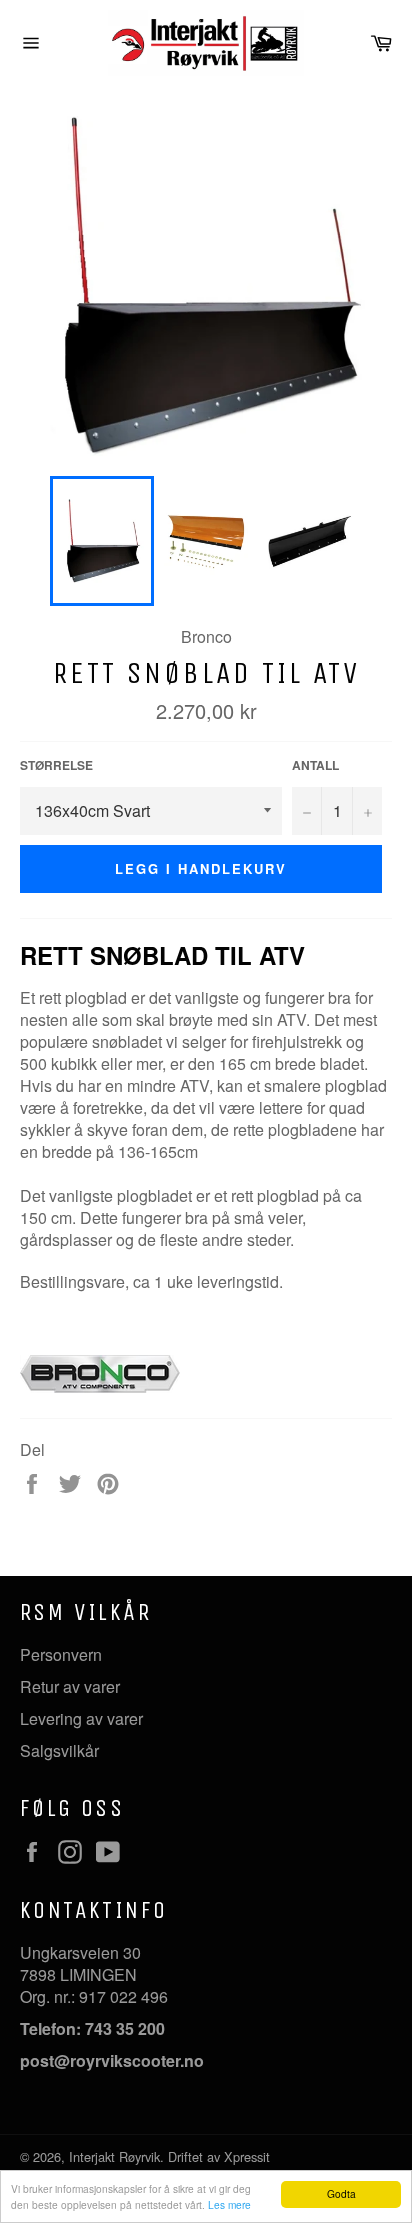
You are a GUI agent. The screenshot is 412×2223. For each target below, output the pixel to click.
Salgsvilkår (59, 1750)
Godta (341, 2193)
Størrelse (56, 765)
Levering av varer (81, 1718)
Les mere (229, 2204)
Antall (315, 765)
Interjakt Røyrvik (114, 2156)
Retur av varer (70, 1686)
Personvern (61, 1654)
